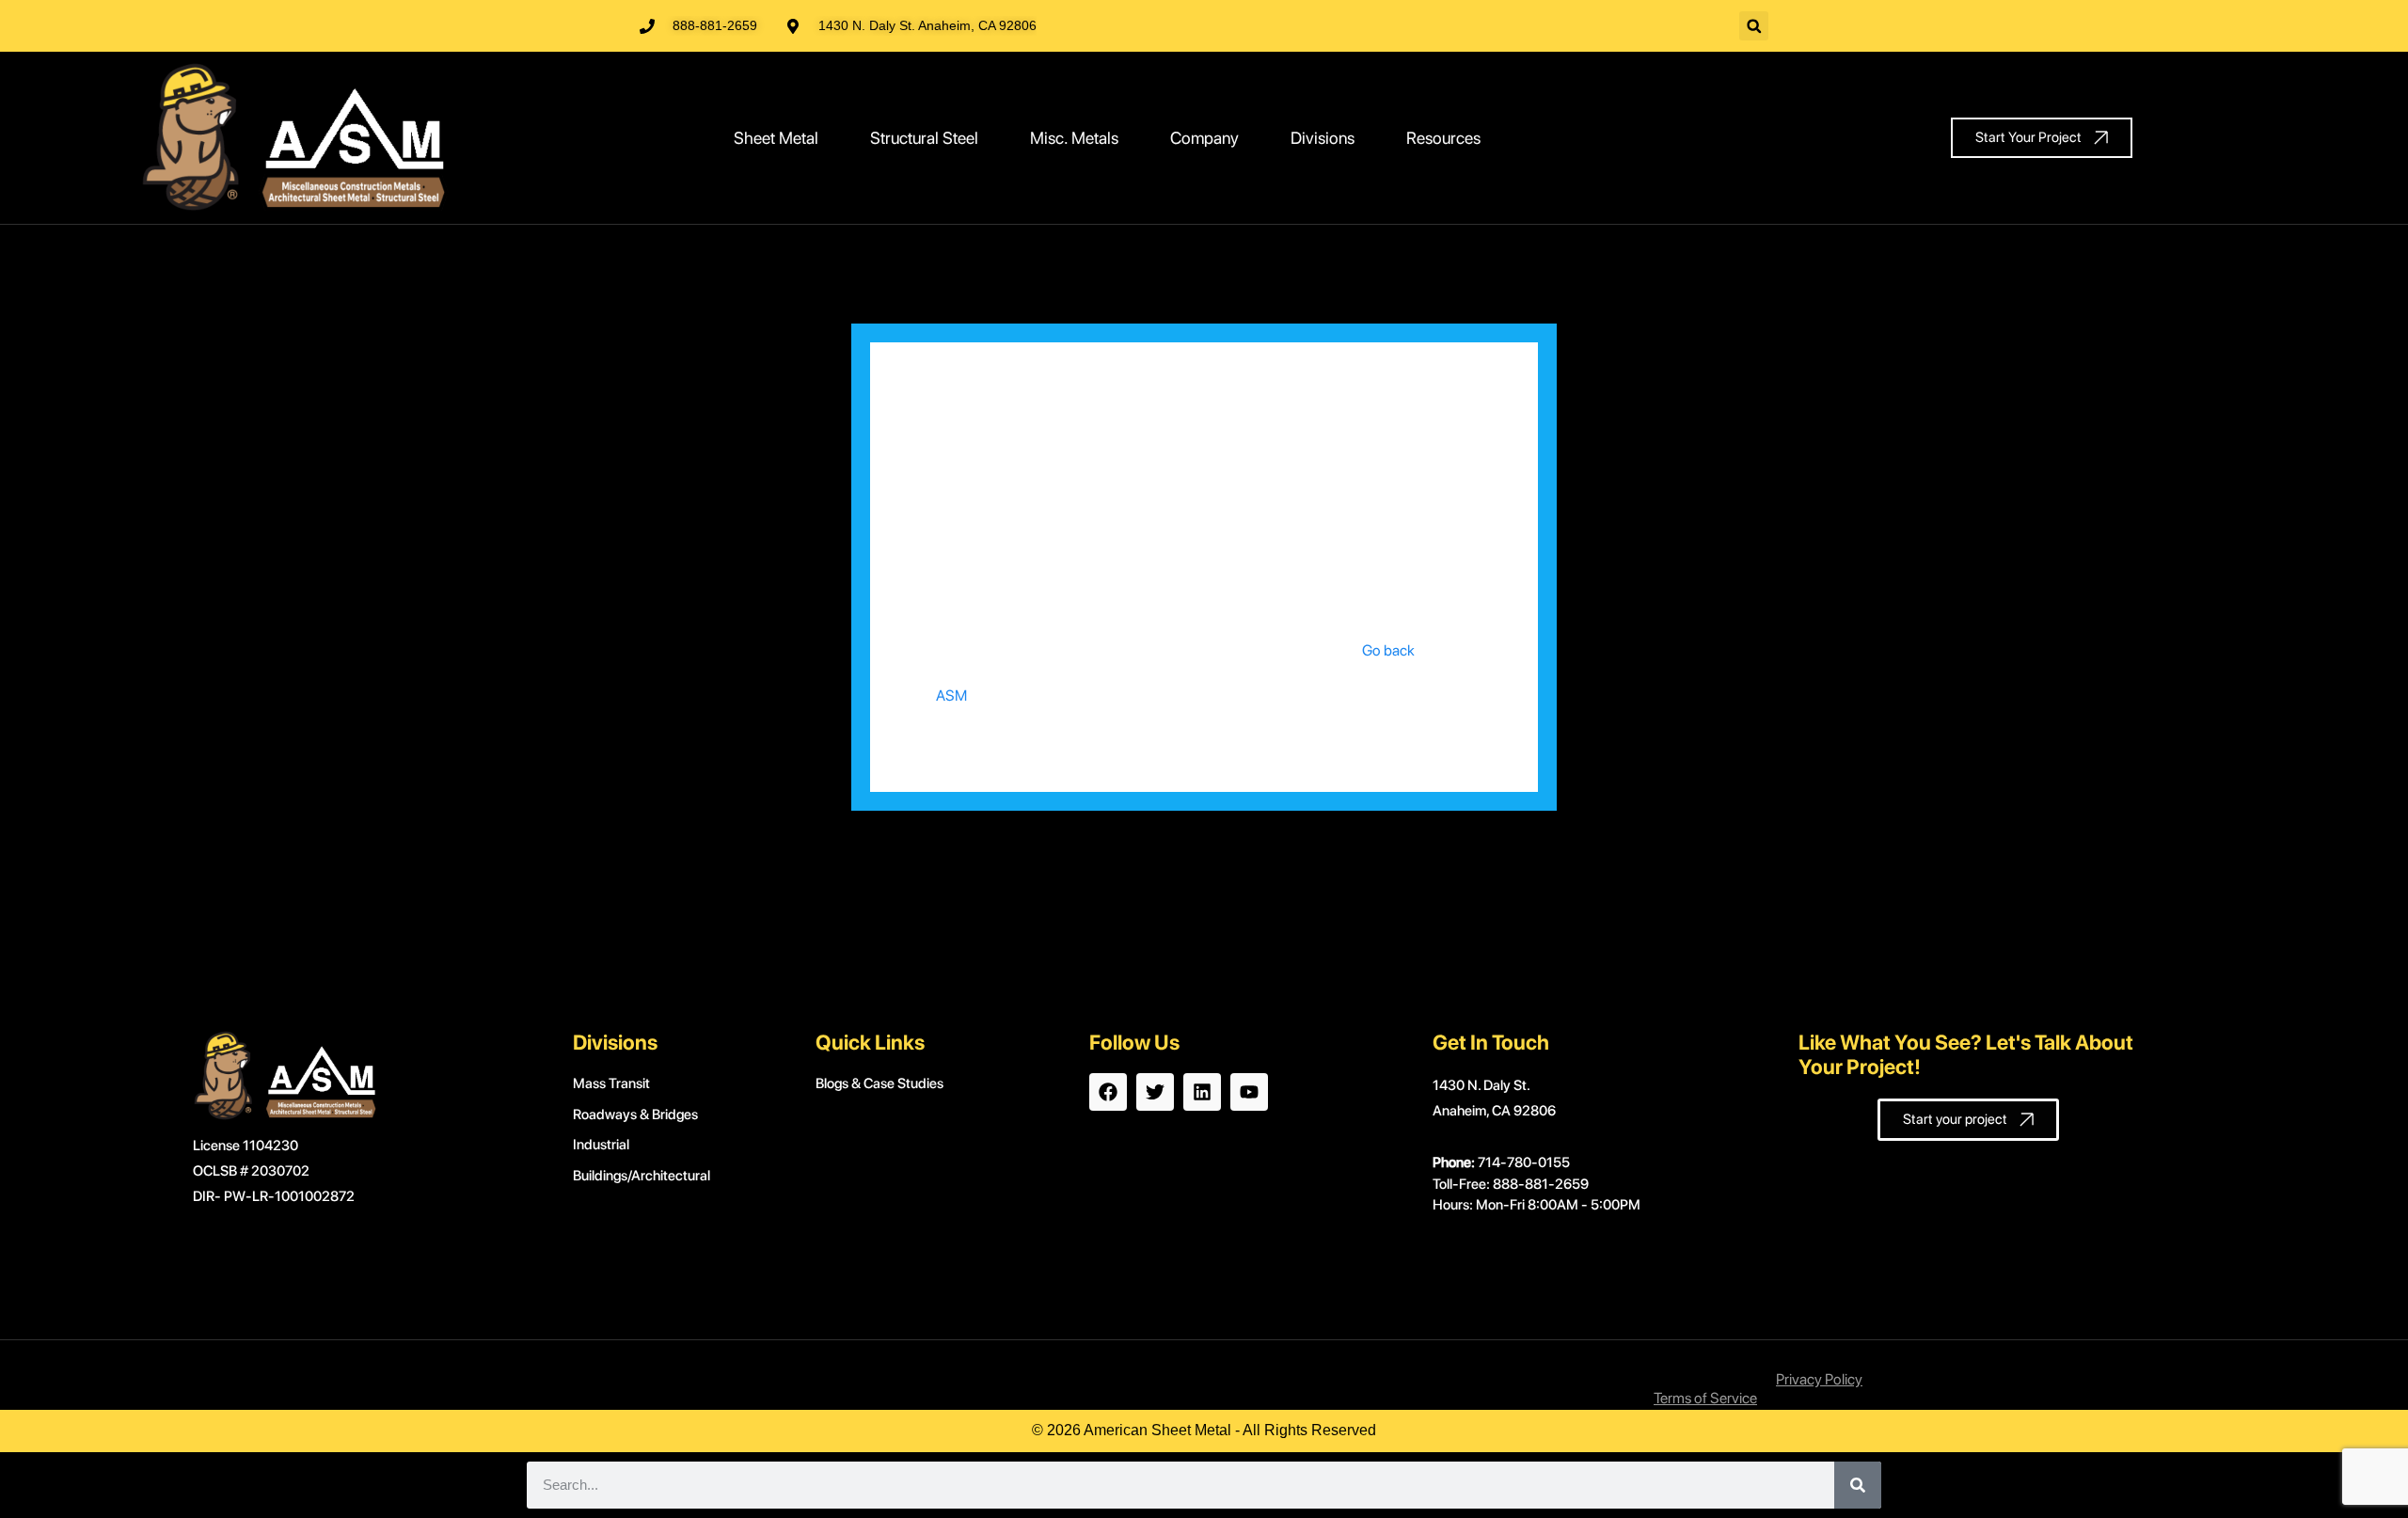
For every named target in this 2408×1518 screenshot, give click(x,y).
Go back (1388, 650)
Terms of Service (1705, 1398)
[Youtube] (1249, 1092)
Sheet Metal (776, 138)
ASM (951, 696)
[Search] (1858, 1485)
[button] (1754, 26)
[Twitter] (1155, 1092)
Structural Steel (924, 138)
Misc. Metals (1074, 138)
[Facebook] (1108, 1092)
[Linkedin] (1202, 1092)
